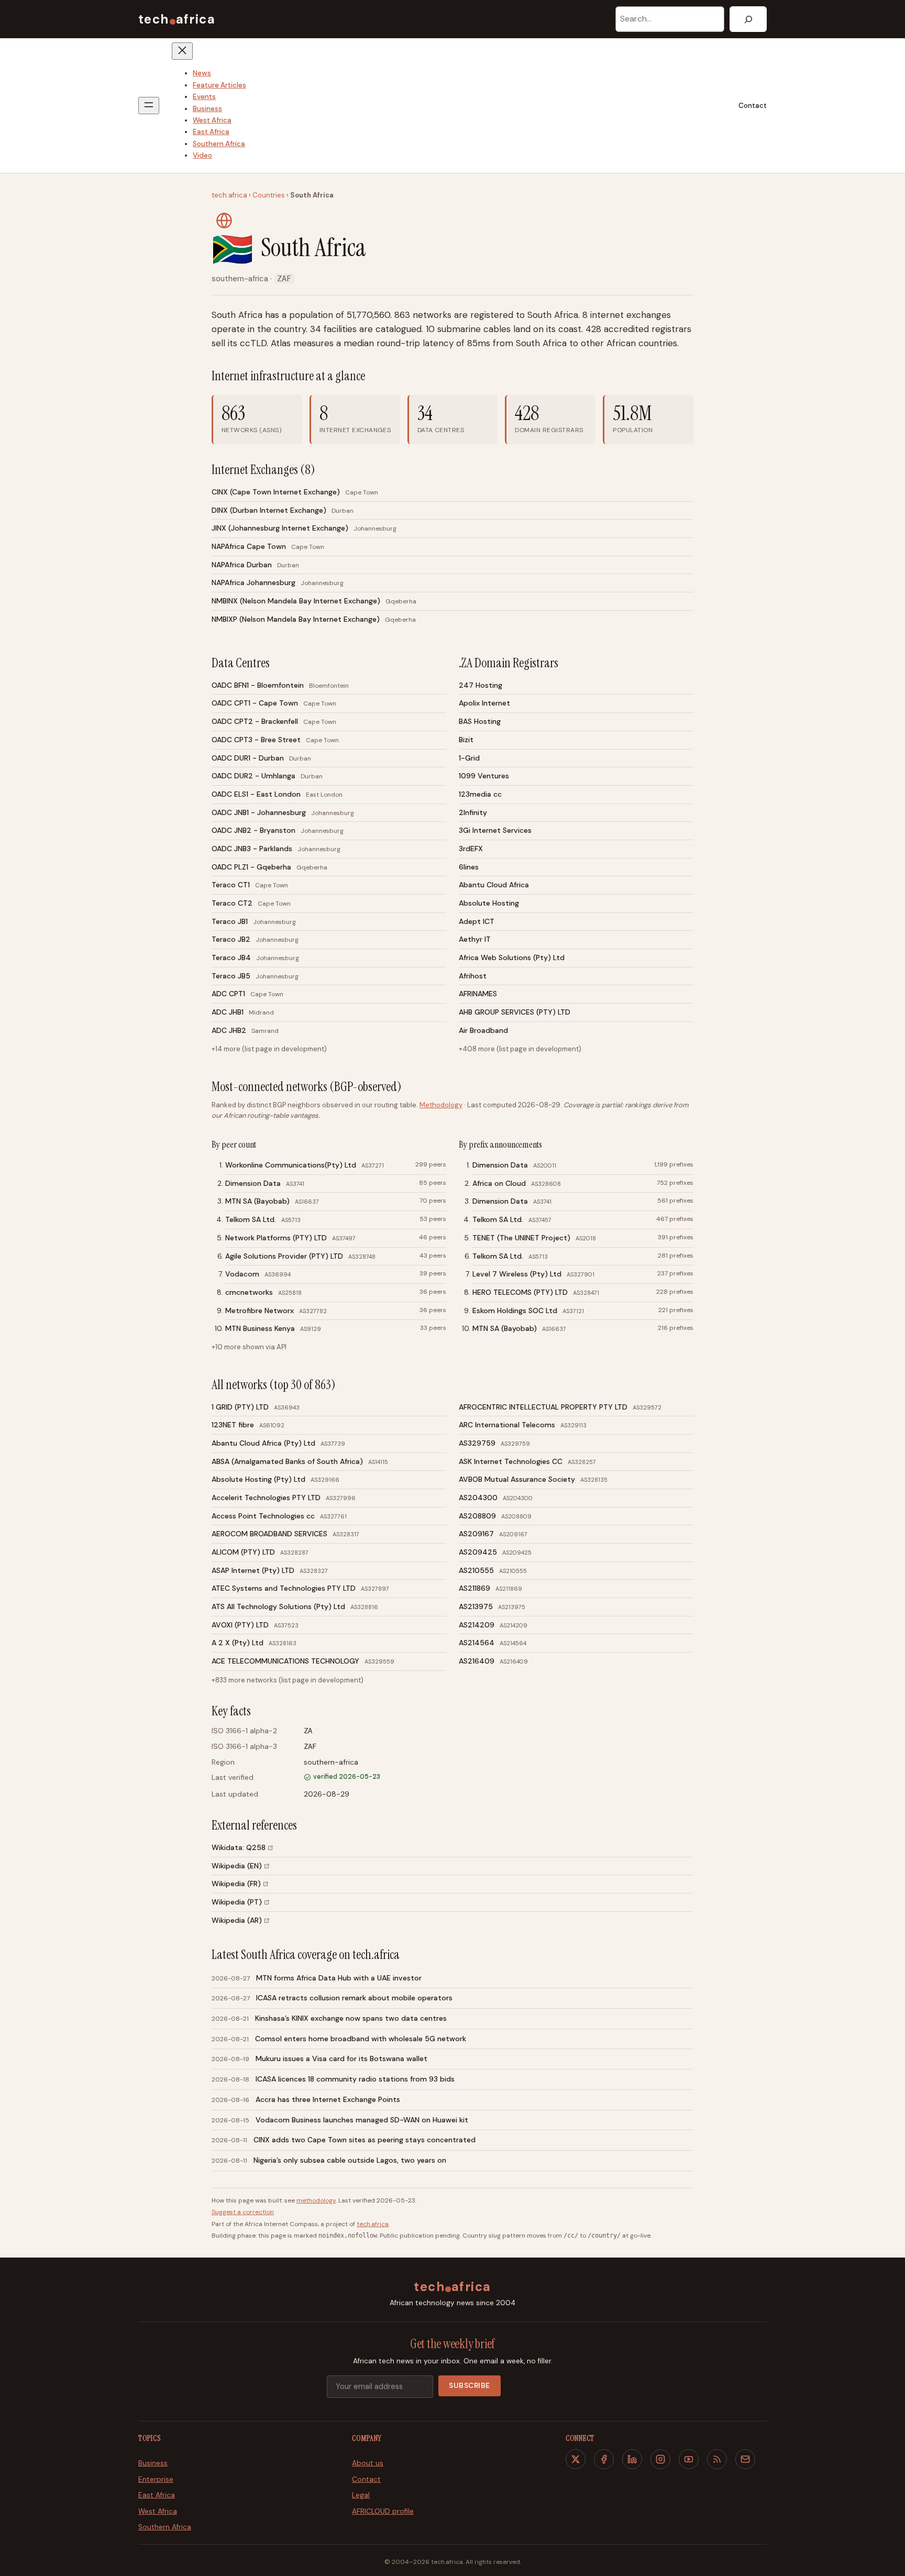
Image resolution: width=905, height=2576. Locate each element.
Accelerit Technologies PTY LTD (266, 1498)
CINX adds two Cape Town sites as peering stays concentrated (365, 2140)
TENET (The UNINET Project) (521, 1238)
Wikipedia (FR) (236, 1884)
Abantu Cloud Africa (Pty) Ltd (263, 1443)
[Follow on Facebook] (604, 2459)
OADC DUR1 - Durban (248, 758)
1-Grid (469, 758)
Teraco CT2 (232, 903)
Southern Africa (165, 2527)
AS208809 (477, 1516)
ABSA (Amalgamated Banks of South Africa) (287, 1461)
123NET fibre (233, 1425)
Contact (753, 106)
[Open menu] (149, 106)
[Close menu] (182, 51)
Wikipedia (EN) (237, 1866)
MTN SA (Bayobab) (257, 1201)
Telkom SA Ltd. (251, 1219)
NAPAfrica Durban (242, 565)
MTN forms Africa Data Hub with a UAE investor (339, 1978)
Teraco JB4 (231, 957)
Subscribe (470, 2386)
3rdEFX (471, 849)
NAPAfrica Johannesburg (253, 582)
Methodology (441, 1105)
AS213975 (476, 1606)
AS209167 (476, 1534)
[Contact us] (745, 2459)
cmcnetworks (249, 1292)
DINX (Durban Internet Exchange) (269, 510)
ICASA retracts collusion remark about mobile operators (354, 1998)
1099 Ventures (484, 776)
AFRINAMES (478, 994)
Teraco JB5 (231, 976)
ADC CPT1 (228, 994)
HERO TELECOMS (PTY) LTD (520, 1292)
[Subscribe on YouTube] (689, 2459)
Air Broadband (483, 1030)
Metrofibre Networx (260, 1311)
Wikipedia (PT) (237, 1902)
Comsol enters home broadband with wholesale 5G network (361, 2039)
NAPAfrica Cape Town (249, 546)
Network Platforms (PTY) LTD (276, 1238)
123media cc (480, 794)
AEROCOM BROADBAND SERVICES (269, 1534)
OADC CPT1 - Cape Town (255, 703)
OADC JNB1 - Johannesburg (259, 812)
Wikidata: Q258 (239, 1847)
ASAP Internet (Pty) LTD (253, 1570)
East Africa (157, 2495)
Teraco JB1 (230, 921)
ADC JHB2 (229, 1030)
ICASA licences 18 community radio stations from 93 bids (355, 2079)
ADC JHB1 (228, 1012)
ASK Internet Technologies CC (511, 1461)
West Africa (158, 2511)
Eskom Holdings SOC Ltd (515, 1311)
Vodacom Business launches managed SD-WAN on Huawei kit (362, 2120)
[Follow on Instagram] (660, 2459)
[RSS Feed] (717, 2459)
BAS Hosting (480, 721)
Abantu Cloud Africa (494, 885)
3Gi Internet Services (495, 830)
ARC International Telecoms (507, 1425)
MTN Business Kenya (260, 1328)
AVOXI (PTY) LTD (240, 1625)
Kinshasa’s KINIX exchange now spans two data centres (351, 2018)
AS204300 (478, 1498)
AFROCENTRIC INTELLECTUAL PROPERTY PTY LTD (543, 1407)
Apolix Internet (484, 703)
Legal (361, 2495)
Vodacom (242, 1274)
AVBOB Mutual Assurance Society (517, 1479)
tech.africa (229, 195)
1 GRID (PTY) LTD (240, 1407)
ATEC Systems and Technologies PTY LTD (284, 1588)
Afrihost (473, 976)
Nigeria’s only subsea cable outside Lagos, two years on (350, 2160)
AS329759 (477, 1443)
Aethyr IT (475, 939)
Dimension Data (253, 1183)
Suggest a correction (243, 2212)
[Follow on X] (576, 2459)
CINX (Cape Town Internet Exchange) (276, 492)
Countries (269, 195)
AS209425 (478, 1552)
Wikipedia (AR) (237, 1920)
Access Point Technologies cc (263, 1516)
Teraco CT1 (231, 885)
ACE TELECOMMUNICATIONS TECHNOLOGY (285, 1661)
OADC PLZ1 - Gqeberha (251, 867)
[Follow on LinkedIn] (632, 2459)
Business (153, 2463)
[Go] (748, 19)
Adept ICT (477, 921)
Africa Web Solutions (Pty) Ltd (512, 957)
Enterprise (156, 2479)
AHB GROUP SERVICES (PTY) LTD (515, 1012)
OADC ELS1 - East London (256, 794)
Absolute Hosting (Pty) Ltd (258, 1479)
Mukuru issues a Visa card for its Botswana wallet (341, 2058)
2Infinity (473, 812)
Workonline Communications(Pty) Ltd (291, 1165)
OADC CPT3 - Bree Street (256, 740)
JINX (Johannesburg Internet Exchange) (280, 528)
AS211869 (474, 1588)
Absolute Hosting (489, 903)
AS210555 (476, 1570)
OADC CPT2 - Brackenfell (255, 721)
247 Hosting (481, 685)
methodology (316, 2200)
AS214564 (477, 1643)
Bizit (466, 740)
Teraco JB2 (231, 939)
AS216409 (477, 1661)
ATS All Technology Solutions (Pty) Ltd (278, 1606)
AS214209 (477, 1625)
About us (368, 2463)
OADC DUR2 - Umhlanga (253, 776)
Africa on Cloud (499, 1183)
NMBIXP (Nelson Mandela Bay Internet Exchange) (296, 619)
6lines (469, 867)
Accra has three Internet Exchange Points (328, 2099)
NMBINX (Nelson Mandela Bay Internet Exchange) (296, 601)
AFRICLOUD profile (383, 2511)
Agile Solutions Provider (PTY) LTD (284, 1256)
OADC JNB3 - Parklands (252, 849)
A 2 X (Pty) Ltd (238, 1643)
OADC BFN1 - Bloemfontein (258, 685)
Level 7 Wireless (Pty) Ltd (517, 1274)
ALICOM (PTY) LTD (243, 1552)
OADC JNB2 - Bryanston (253, 830)
